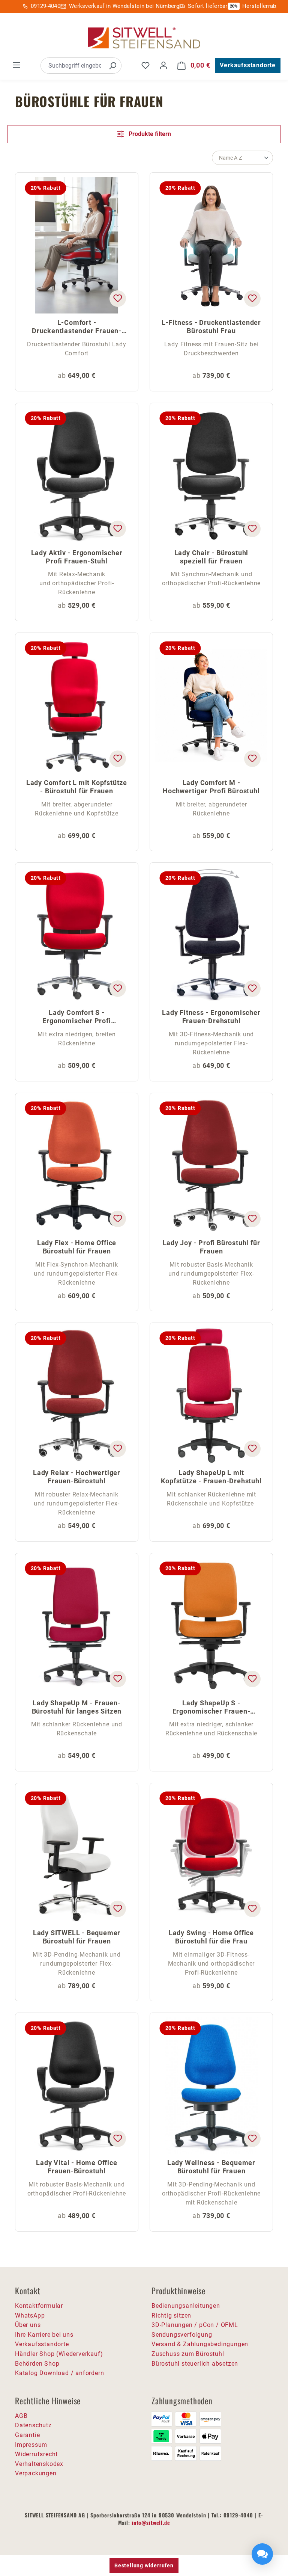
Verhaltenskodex (39, 2464)
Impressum (31, 2445)
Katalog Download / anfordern (59, 2373)
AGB (21, 2416)
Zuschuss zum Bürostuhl (188, 2354)
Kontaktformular (39, 2306)
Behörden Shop (37, 2364)
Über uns (28, 2325)
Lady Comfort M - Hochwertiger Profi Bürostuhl (211, 787)
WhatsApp (30, 2316)
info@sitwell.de (151, 2522)
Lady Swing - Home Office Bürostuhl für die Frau (211, 1937)
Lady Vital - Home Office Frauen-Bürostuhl (76, 2167)
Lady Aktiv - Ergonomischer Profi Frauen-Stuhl (77, 557)
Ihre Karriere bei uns (44, 2335)
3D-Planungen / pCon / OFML (195, 2325)
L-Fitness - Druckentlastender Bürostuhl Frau (211, 327)
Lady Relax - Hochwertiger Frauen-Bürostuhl (77, 1477)
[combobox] (73, 66)
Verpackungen (36, 2473)
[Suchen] (112, 66)
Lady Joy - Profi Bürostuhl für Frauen (211, 1247)
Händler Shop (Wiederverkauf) (59, 2354)
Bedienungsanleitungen (186, 2306)
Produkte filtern (149, 134)
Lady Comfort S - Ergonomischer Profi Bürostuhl (76, 1017)
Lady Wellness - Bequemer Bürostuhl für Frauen (211, 2167)
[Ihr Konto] (163, 65)
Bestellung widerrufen (144, 2565)
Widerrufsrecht (36, 2454)
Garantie (27, 2435)
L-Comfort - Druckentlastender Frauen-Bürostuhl (77, 327)
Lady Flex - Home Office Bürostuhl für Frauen (77, 1247)
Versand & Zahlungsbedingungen (200, 2344)
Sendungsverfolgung (182, 2335)
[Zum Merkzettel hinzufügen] (118, 299)
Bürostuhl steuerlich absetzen (195, 2364)
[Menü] (16, 65)
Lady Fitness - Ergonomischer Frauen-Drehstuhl (211, 1017)
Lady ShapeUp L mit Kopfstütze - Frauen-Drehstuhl (211, 1477)
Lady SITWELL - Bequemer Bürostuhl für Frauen (77, 1937)
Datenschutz (33, 2425)
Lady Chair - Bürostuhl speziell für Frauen (211, 557)
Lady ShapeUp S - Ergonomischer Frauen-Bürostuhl (211, 1708)
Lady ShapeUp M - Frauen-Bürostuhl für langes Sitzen (77, 1707)
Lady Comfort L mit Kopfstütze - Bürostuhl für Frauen (77, 787)
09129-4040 (46, 6)
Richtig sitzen (171, 2316)
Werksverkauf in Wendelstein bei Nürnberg (124, 6)
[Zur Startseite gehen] (144, 38)
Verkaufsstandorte (248, 65)
